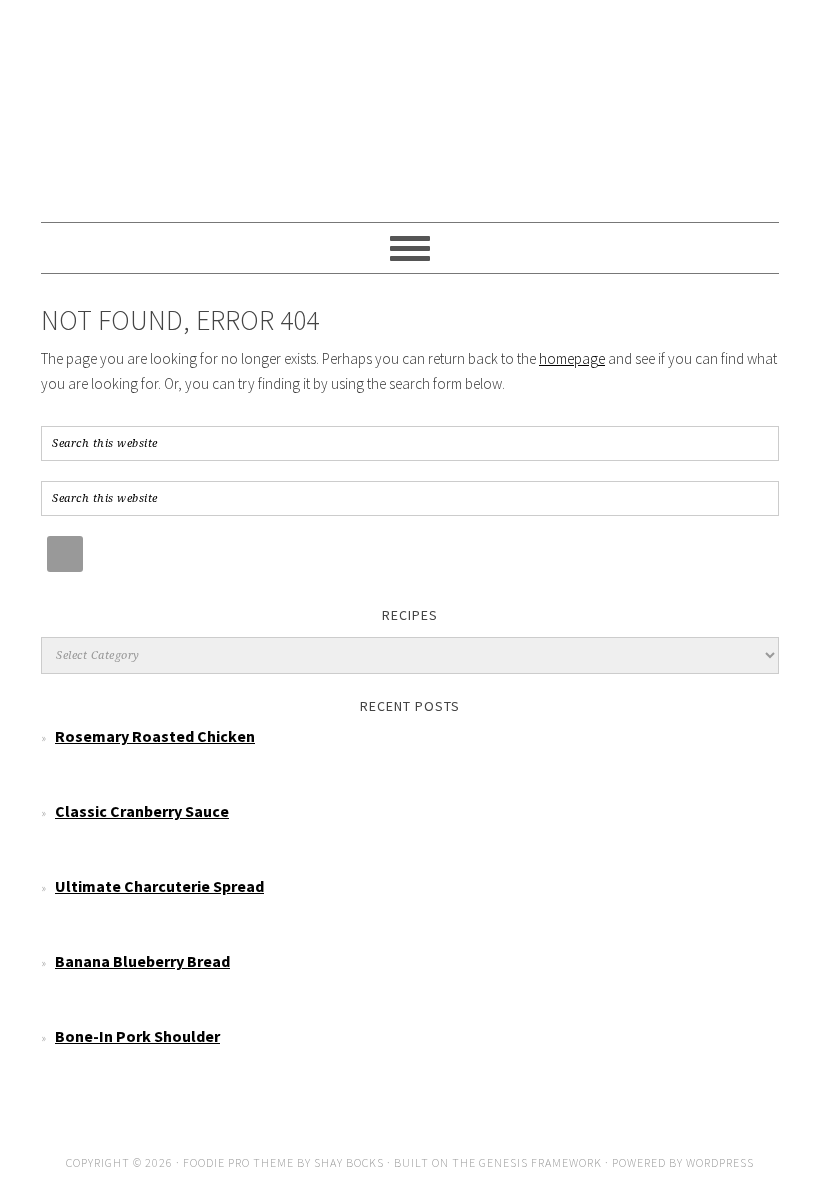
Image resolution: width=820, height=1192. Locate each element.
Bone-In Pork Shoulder (137, 1036)
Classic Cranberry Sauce (142, 811)
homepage (572, 358)
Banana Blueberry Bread (142, 961)
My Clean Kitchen (410, 102)
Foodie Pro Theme (238, 1162)
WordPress (720, 1162)
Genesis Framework (540, 1162)
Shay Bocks (349, 1162)
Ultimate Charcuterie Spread (159, 886)
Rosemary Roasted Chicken (155, 736)
